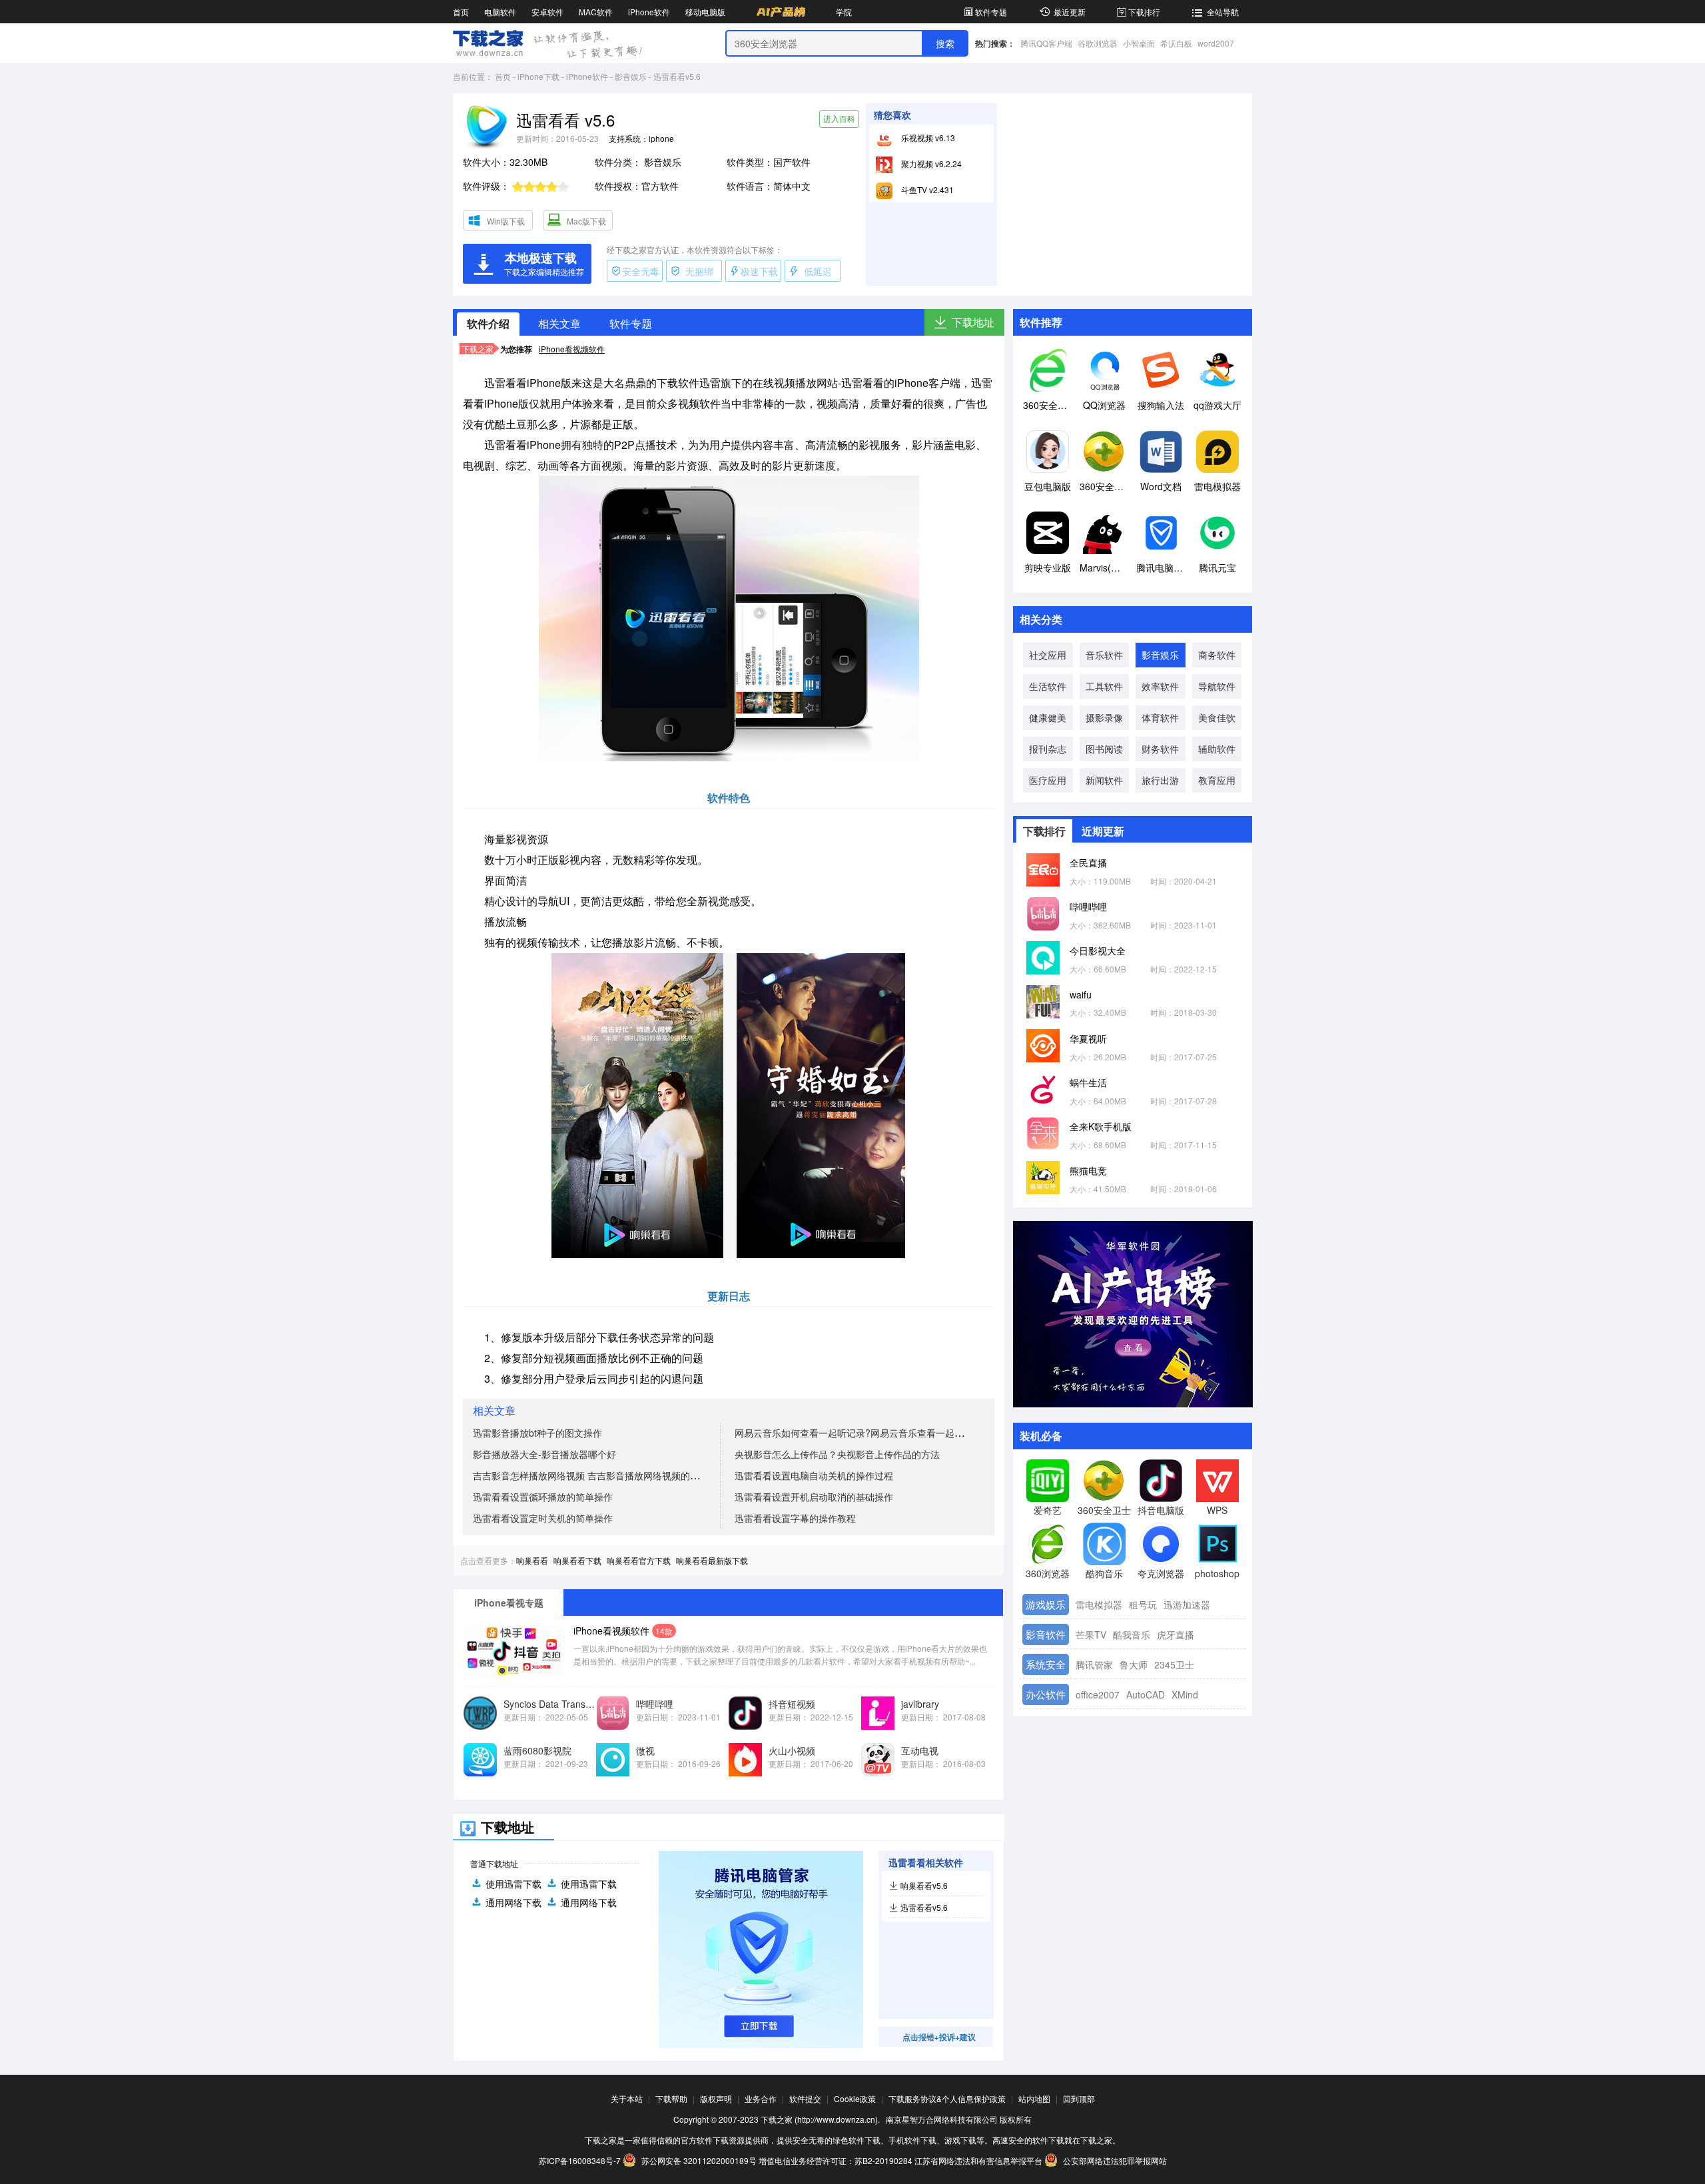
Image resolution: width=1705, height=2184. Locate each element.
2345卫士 (1174, 1664)
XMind (1185, 1694)
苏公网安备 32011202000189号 (699, 2160)
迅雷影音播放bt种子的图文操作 (537, 1433)
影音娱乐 (631, 76)
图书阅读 (1104, 749)
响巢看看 (532, 1560)
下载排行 (1144, 12)
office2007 (1098, 1694)
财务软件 (1160, 749)
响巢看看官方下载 (639, 1560)
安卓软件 (547, 12)
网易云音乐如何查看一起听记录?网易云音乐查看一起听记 (854, 1433)
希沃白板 (1176, 43)
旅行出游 (1160, 780)
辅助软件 (1217, 749)
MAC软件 (596, 12)
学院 (844, 12)
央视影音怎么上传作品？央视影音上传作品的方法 (837, 1454)
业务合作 (761, 2098)
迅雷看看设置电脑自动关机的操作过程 (814, 1475)
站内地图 (1034, 2098)
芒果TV (1091, 1635)
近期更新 (1103, 831)
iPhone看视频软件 (572, 349)
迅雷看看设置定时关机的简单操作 (543, 1518)
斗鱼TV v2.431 (926, 189)
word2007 (1216, 43)
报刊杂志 (1048, 749)
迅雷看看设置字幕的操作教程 (795, 1518)
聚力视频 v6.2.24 (930, 164)
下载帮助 (671, 2098)
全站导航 (1223, 12)
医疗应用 (1048, 780)
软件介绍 (488, 323)
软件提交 (805, 2098)
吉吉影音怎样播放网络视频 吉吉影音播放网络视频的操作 (591, 1475)
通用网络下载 (513, 1902)
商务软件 (1217, 655)
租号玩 (1143, 1605)
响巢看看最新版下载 (712, 1560)
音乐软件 (1104, 655)
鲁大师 (1134, 1664)
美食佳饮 (1217, 717)
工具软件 (1104, 686)
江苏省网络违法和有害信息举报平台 (978, 2160)
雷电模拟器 (1099, 1605)
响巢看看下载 (577, 1560)
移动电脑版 (705, 12)
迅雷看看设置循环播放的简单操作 (543, 1497)
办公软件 (1046, 1694)
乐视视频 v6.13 (927, 138)
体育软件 (1160, 717)
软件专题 (991, 12)
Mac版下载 (586, 221)
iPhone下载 (538, 76)
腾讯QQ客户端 (1046, 43)
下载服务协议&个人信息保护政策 (947, 2098)
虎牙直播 (1176, 1635)
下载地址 (973, 322)
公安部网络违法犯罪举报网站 (1114, 2160)
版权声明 (716, 2098)
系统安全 (1046, 1664)
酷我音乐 (1132, 1635)
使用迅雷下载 (513, 1884)
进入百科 (839, 118)
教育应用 (1217, 780)
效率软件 (1160, 686)
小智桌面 (1139, 43)
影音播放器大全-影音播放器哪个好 (544, 1454)
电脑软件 (500, 12)
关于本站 (627, 2098)
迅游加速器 (1187, 1605)
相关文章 (559, 323)
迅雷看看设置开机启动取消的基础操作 (814, 1497)
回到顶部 (1079, 2098)
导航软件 (1217, 686)
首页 (461, 12)
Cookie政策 (855, 2098)
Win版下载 (506, 221)
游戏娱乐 (1046, 1604)
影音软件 (1046, 1634)
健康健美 (1048, 717)
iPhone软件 (649, 12)
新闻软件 (1104, 780)
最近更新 (1070, 12)
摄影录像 (1104, 717)
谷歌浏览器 (1098, 43)
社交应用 (1048, 655)
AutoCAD (1146, 1694)
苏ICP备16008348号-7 (580, 2160)
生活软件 (1048, 686)
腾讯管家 (1094, 1664)
